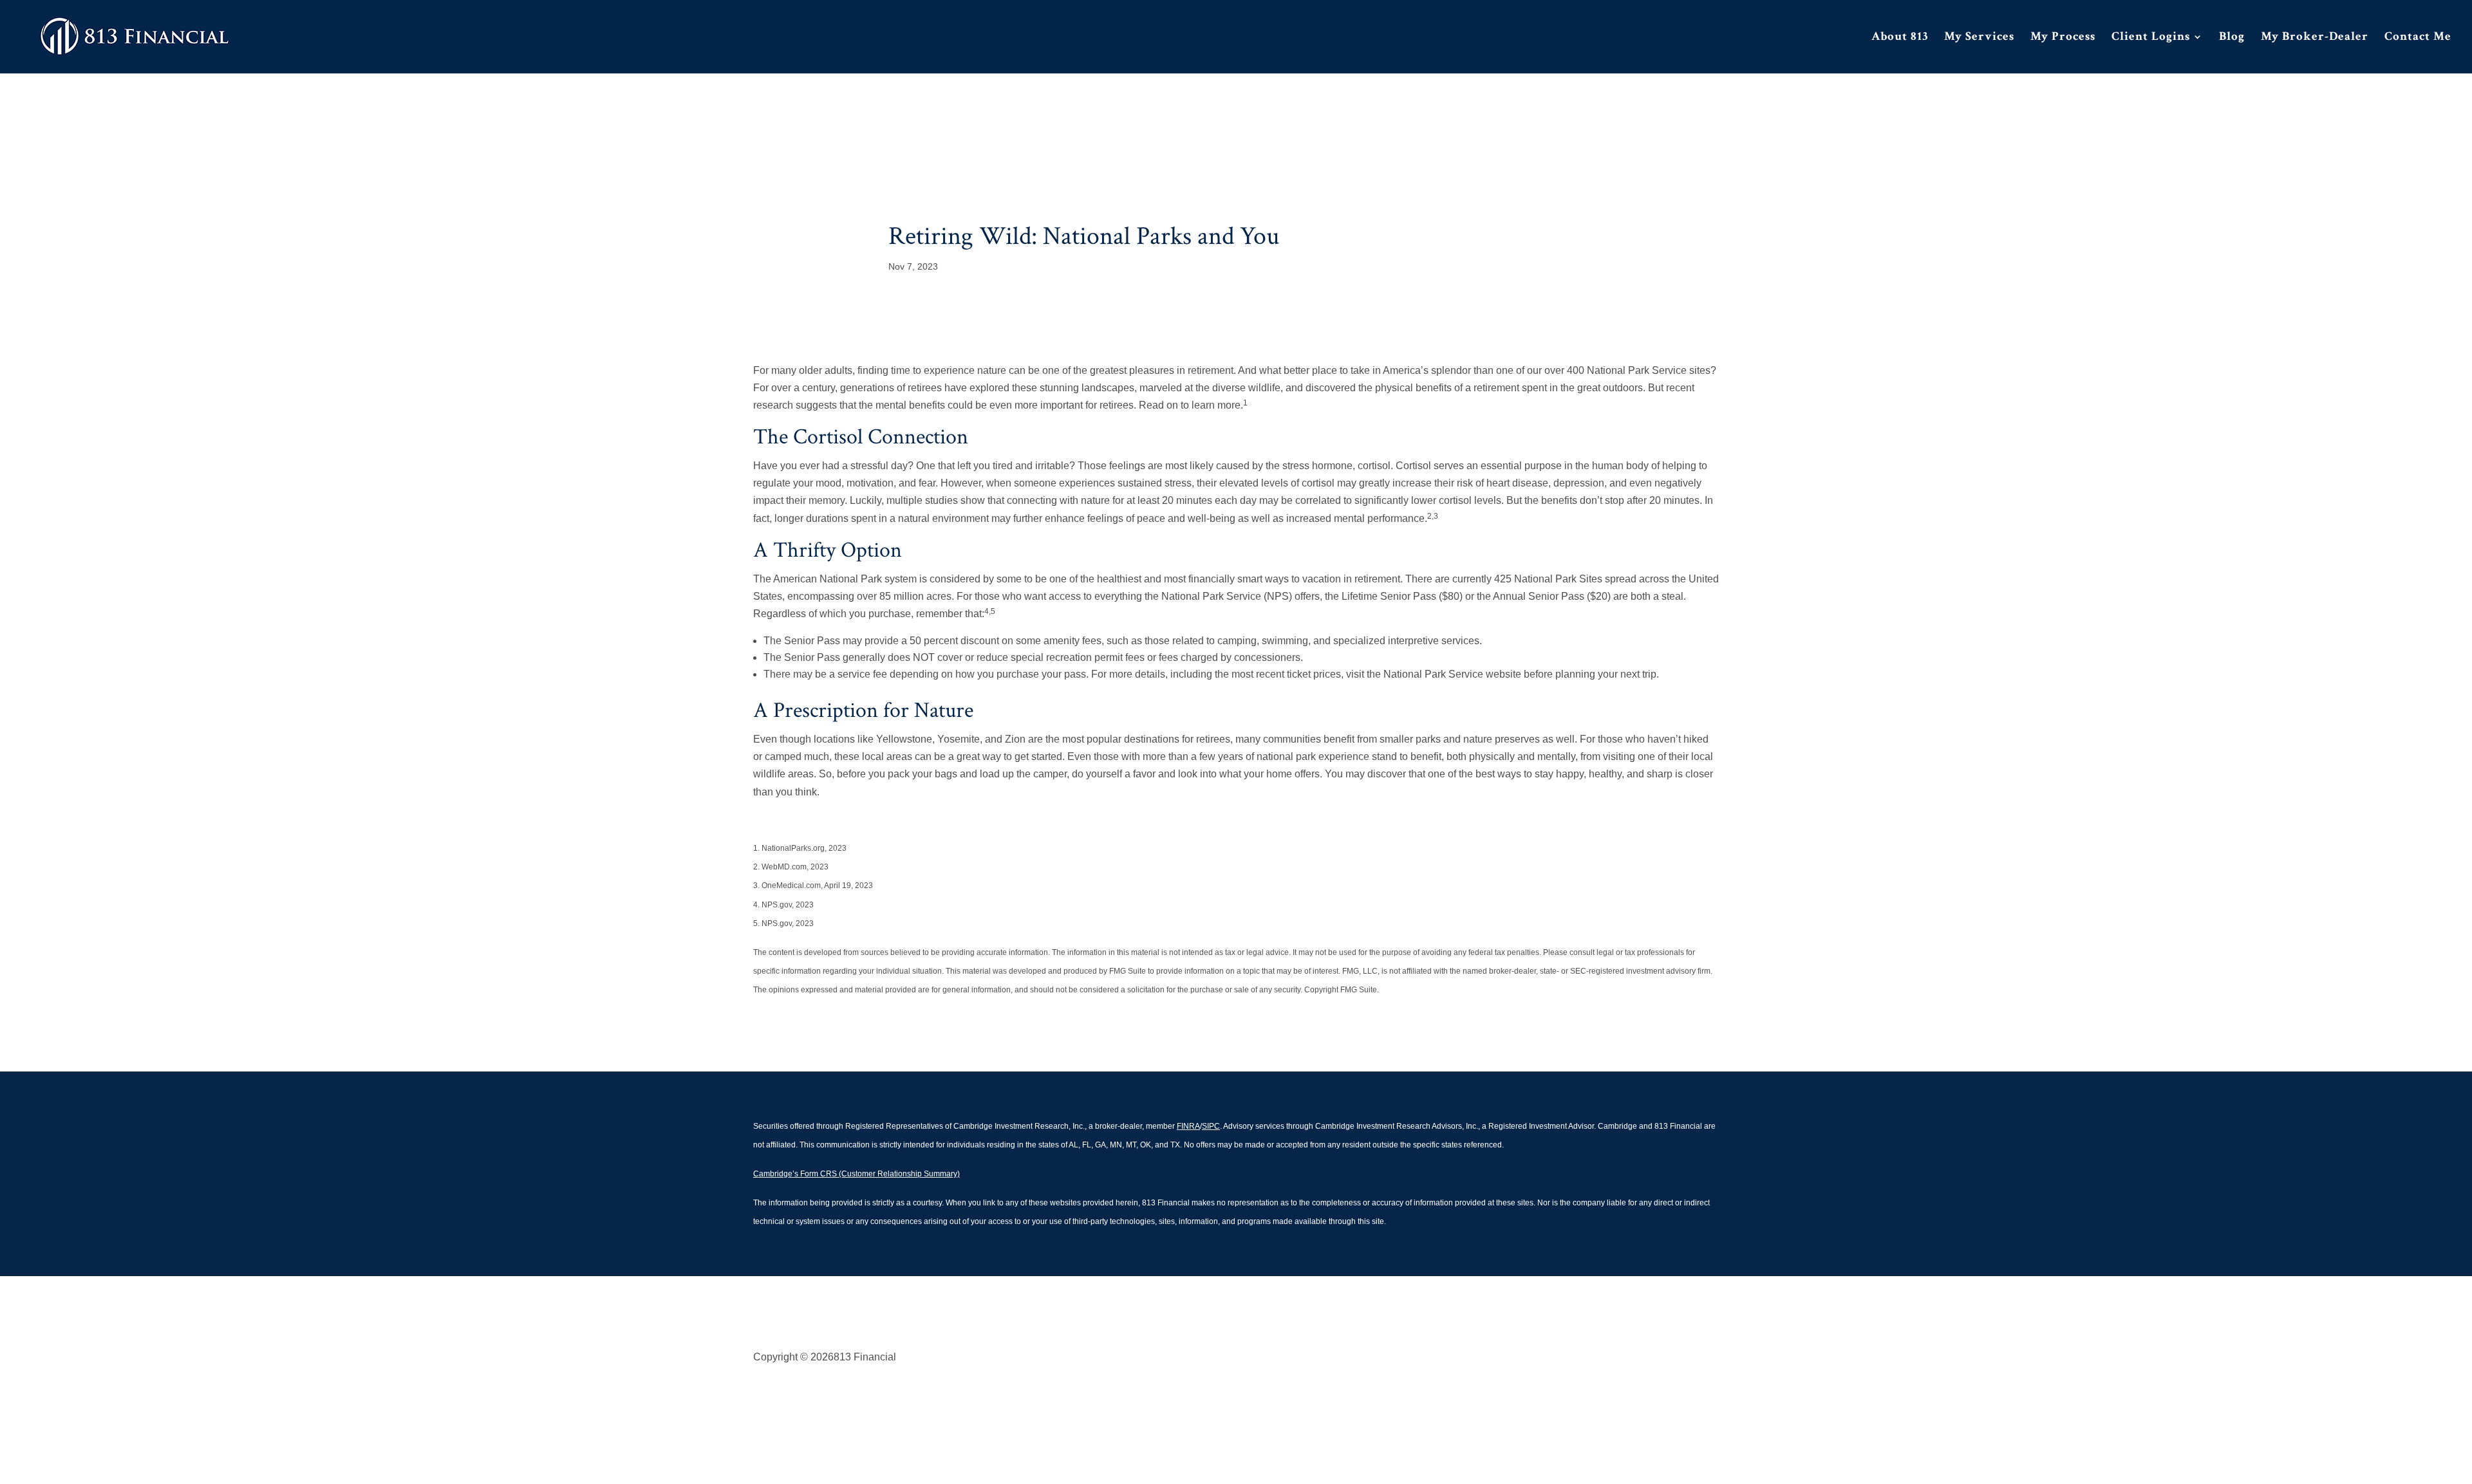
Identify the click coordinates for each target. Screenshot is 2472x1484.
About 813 (1900, 38)
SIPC (1211, 1126)
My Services (1979, 38)
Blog (2232, 38)
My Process (2063, 38)
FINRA (1188, 1126)
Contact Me (2418, 38)
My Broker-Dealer (2315, 38)
